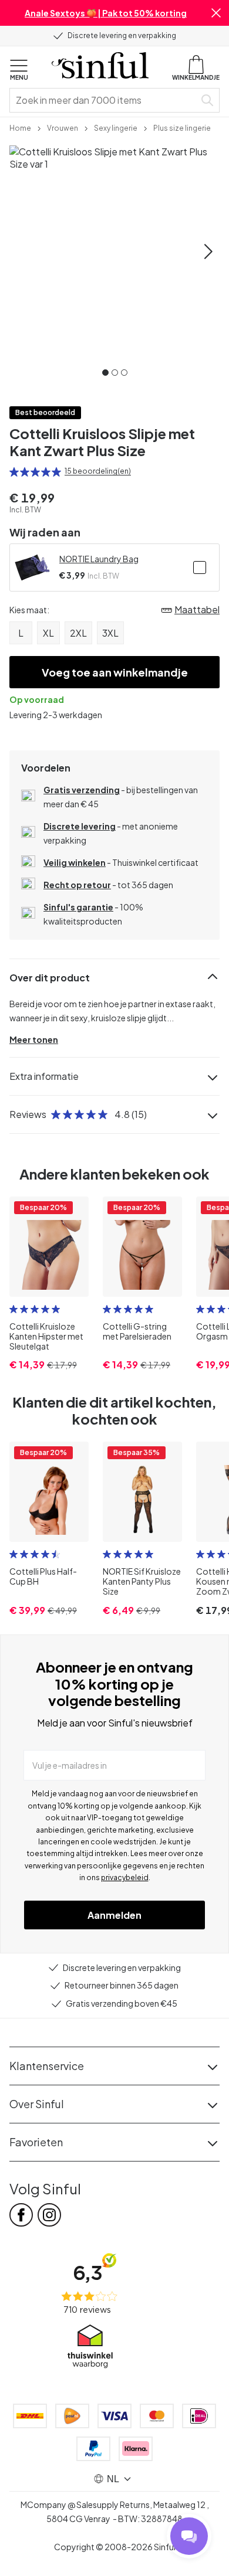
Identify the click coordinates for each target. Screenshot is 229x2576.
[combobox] (105, 100)
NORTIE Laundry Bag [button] (99, 559)
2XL (78, 633)
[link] (20, 127)
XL (48, 633)
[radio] (14, 472)
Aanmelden (114, 1915)
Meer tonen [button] (34, 1039)
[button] (216, 13)
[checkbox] (200, 567)
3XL (110, 633)
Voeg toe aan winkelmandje (115, 672)
